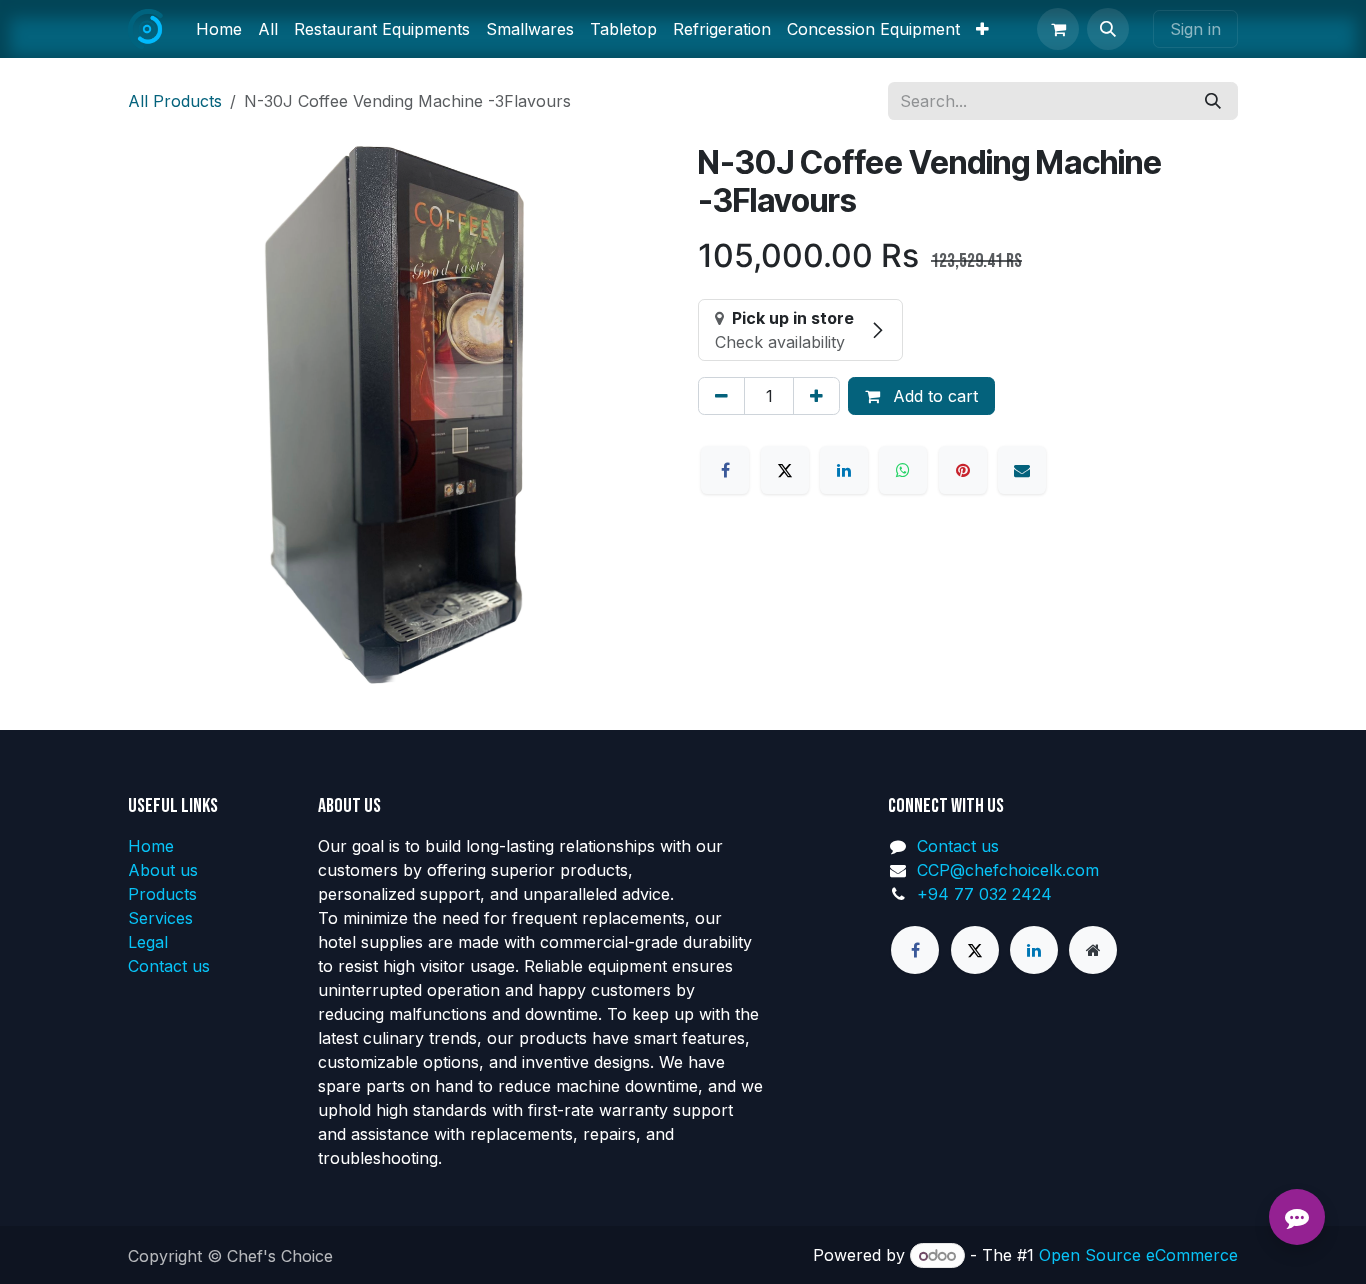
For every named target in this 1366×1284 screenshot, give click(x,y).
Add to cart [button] (933, 396)
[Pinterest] (963, 470)
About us (163, 870)
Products (162, 894)
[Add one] (816, 396)
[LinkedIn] (844, 470)
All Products (175, 101)
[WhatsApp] (903, 470)
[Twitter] (975, 950)
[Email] (1022, 470)
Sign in (1195, 29)
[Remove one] (721, 396)
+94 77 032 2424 (984, 894)
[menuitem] (219, 29)
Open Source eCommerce (1138, 1255)
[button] (1108, 29)
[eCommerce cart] (1058, 29)
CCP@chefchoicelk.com (1008, 870)
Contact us (169, 966)
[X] (785, 470)
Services (160, 918)
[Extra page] (1093, 950)
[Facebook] (725, 470)
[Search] (1213, 101)
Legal (148, 942)
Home (151, 846)
